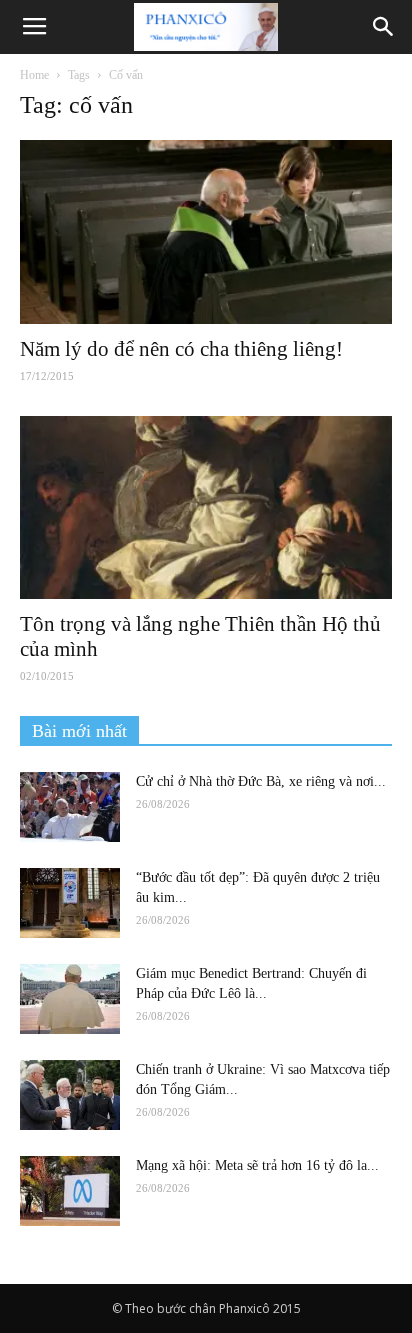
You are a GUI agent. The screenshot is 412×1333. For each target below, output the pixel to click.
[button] (384, 27)
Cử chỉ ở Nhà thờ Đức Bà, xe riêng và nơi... (261, 781)
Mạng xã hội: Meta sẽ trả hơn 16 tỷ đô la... (257, 1165)
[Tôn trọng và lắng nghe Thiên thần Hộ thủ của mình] (206, 508)
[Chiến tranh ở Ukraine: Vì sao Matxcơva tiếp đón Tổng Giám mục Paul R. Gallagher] (70, 1095)
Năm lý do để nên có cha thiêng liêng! (181, 349)
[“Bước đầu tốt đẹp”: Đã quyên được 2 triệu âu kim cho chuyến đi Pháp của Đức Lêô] (70, 903)
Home (34, 75)
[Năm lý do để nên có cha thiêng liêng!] (206, 232)
